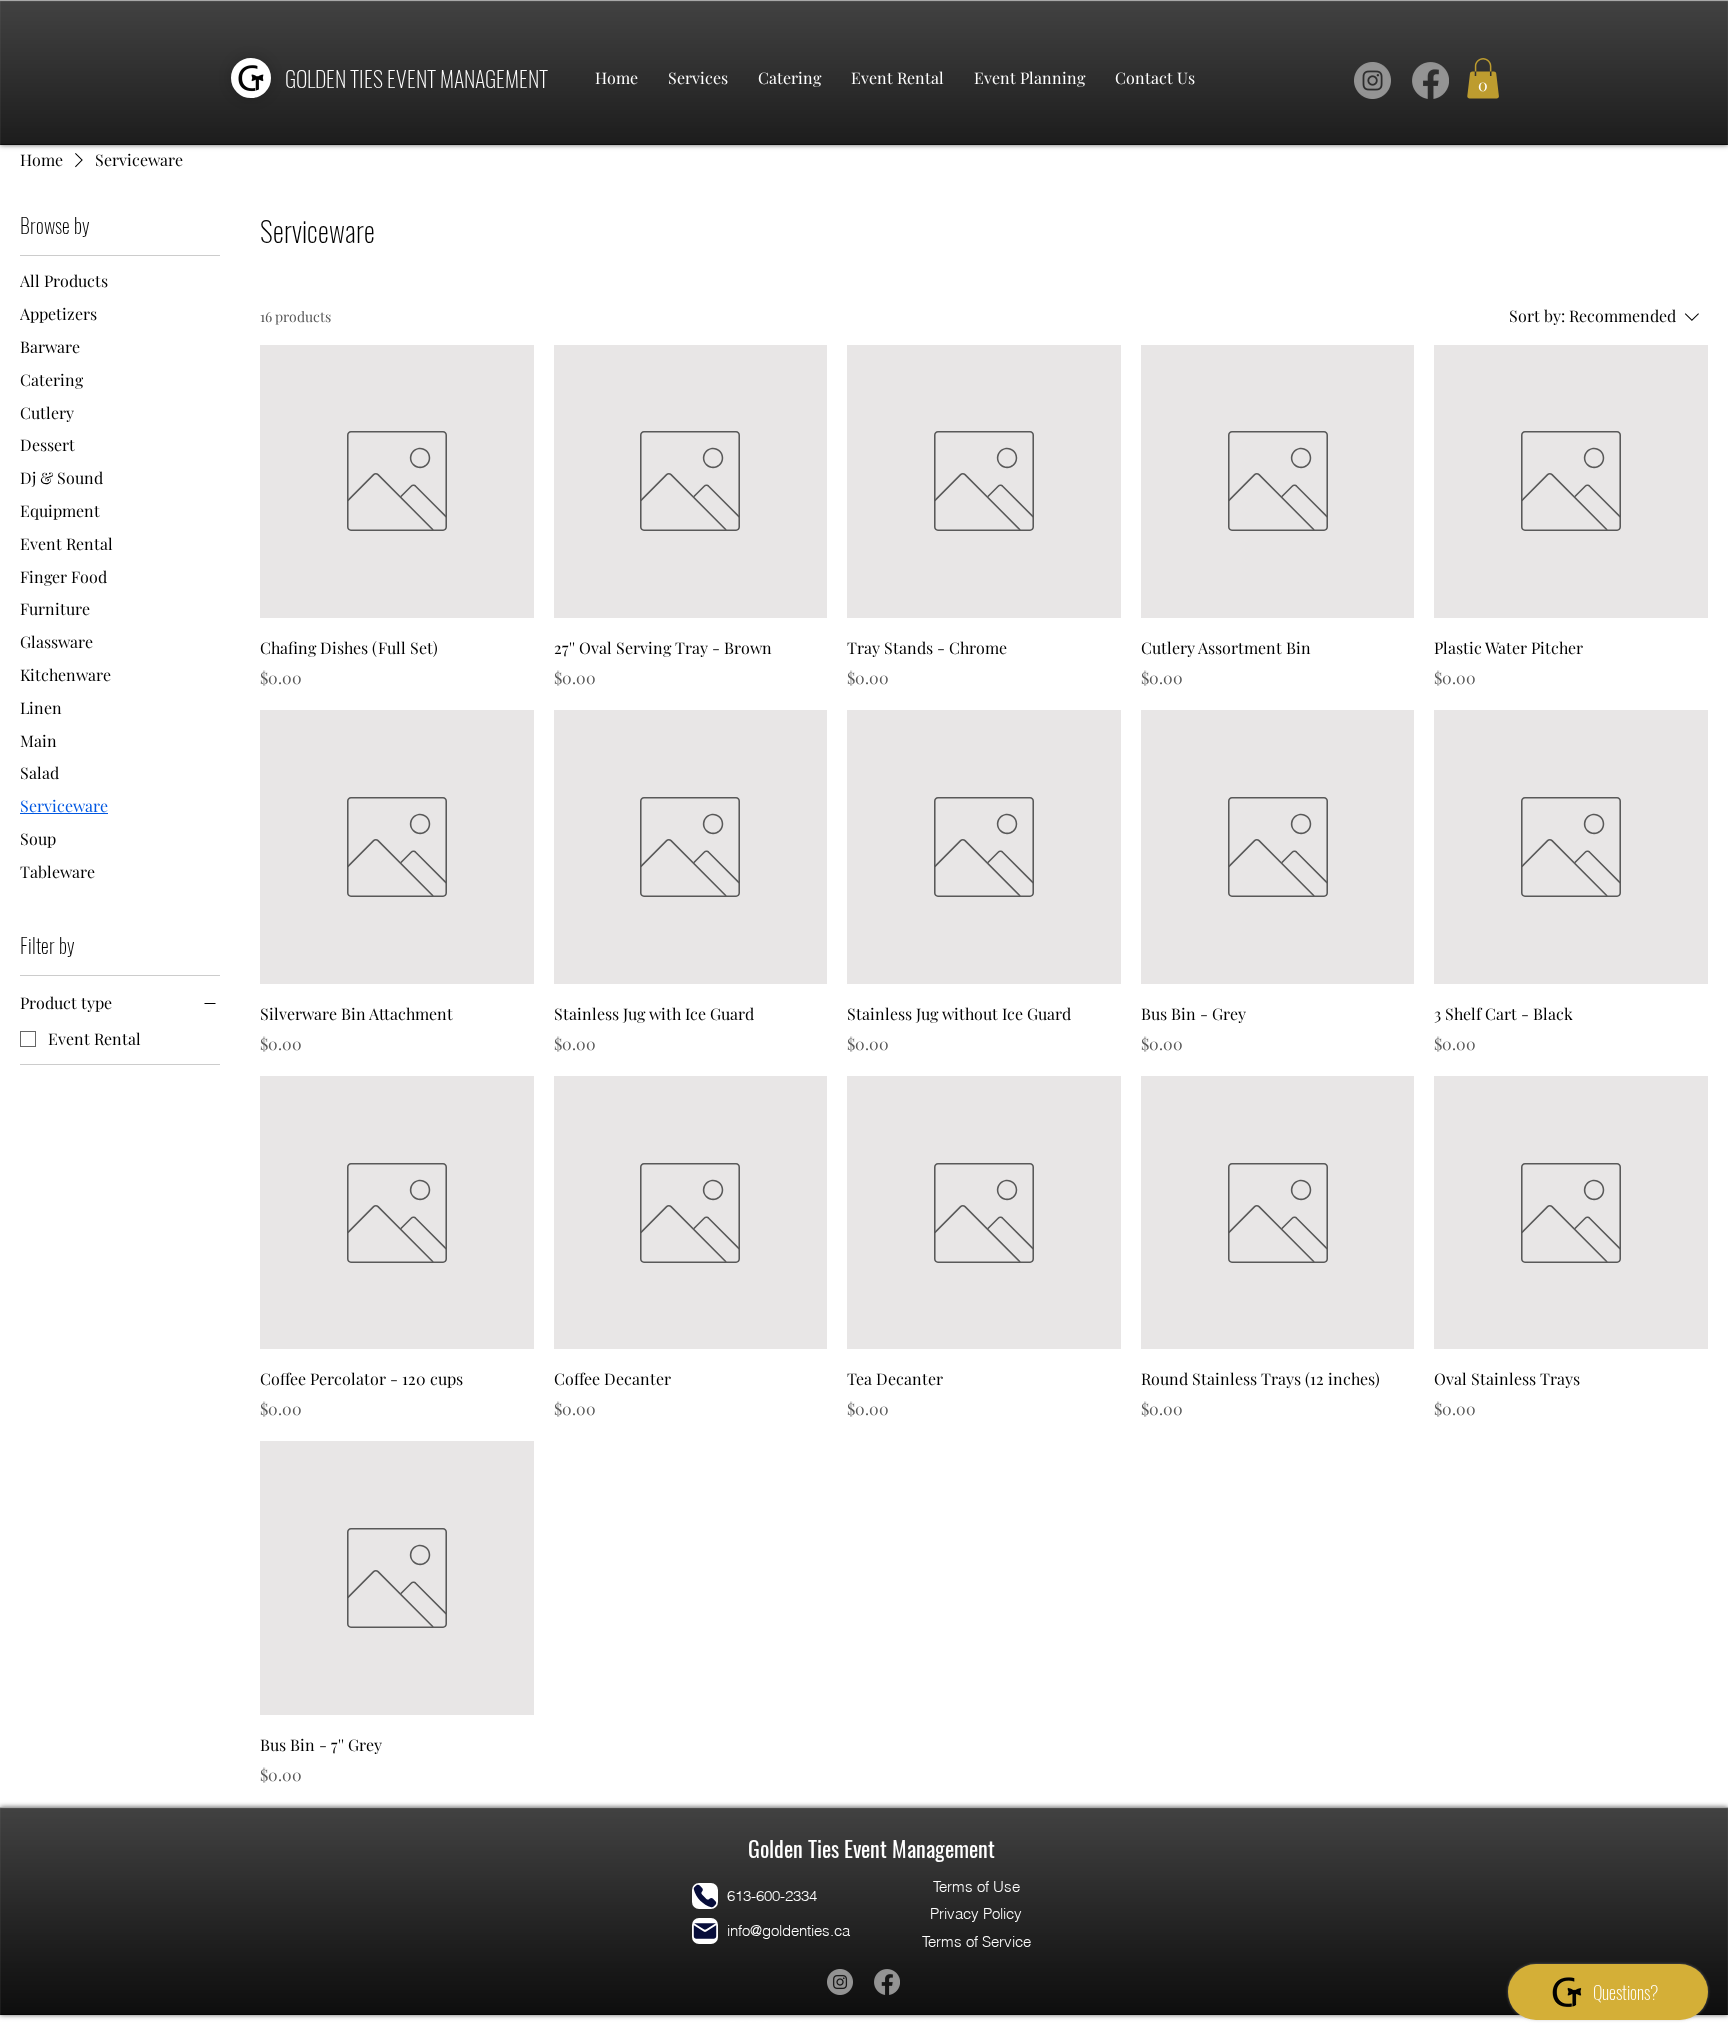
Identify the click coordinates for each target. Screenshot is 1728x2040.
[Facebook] (1430, 80)
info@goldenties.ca (788, 1930)
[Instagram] (1372, 80)
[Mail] (705, 1931)
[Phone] (705, 1896)
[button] (1483, 78)
